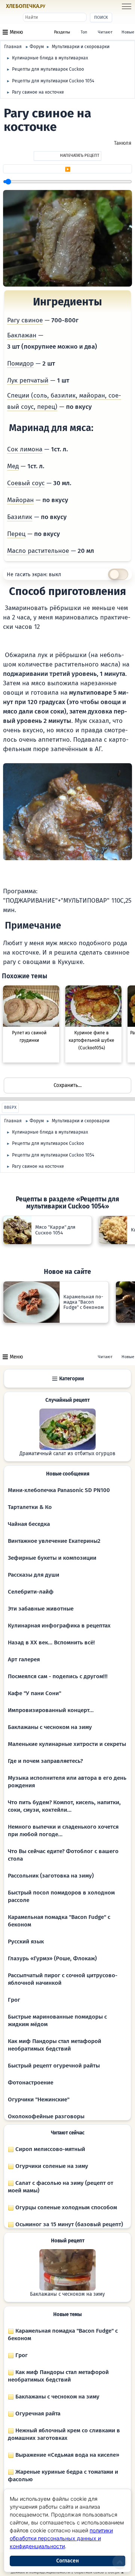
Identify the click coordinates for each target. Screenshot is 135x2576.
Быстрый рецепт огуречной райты (54, 2066)
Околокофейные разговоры (46, 2116)
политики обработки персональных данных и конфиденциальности (61, 2538)
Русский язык (26, 1941)
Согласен (67, 2561)
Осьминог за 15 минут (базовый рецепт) (68, 2224)
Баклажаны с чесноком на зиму (50, 1727)
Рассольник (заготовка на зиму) (51, 1876)
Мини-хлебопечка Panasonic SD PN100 (59, 1490)
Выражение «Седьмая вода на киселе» (67, 2455)
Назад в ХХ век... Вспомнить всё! (51, 1642)
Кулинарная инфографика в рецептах (59, 1626)
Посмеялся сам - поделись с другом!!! (58, 1676)
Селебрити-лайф (31, 1592)
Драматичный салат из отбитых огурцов (67, 1454)
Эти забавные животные (41, 1609)
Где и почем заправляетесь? (45, 1761)
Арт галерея (24, 1659)
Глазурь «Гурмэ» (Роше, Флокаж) (52, 1958)
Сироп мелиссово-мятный (49, 2149)
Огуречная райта (37, 2414)
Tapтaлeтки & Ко (30, 1507)
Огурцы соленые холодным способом (65, 2207)
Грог (14, 2000)
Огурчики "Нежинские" (39, 2099)
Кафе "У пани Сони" (34, 1693)
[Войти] (60, 7)
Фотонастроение (31, 2083)
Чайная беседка (29, 1524)
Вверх (10, 1107)
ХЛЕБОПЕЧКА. (26, 6)
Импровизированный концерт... (51, 1710)
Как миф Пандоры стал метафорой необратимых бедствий (58, 2376)
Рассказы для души (34, 1575)
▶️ (68, 169)
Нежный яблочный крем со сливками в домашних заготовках (64, 2434)
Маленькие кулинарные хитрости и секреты (67, 1744)
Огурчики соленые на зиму (51, 2166)
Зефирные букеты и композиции (52, 1558)
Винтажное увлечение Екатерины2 (54, 1541)
